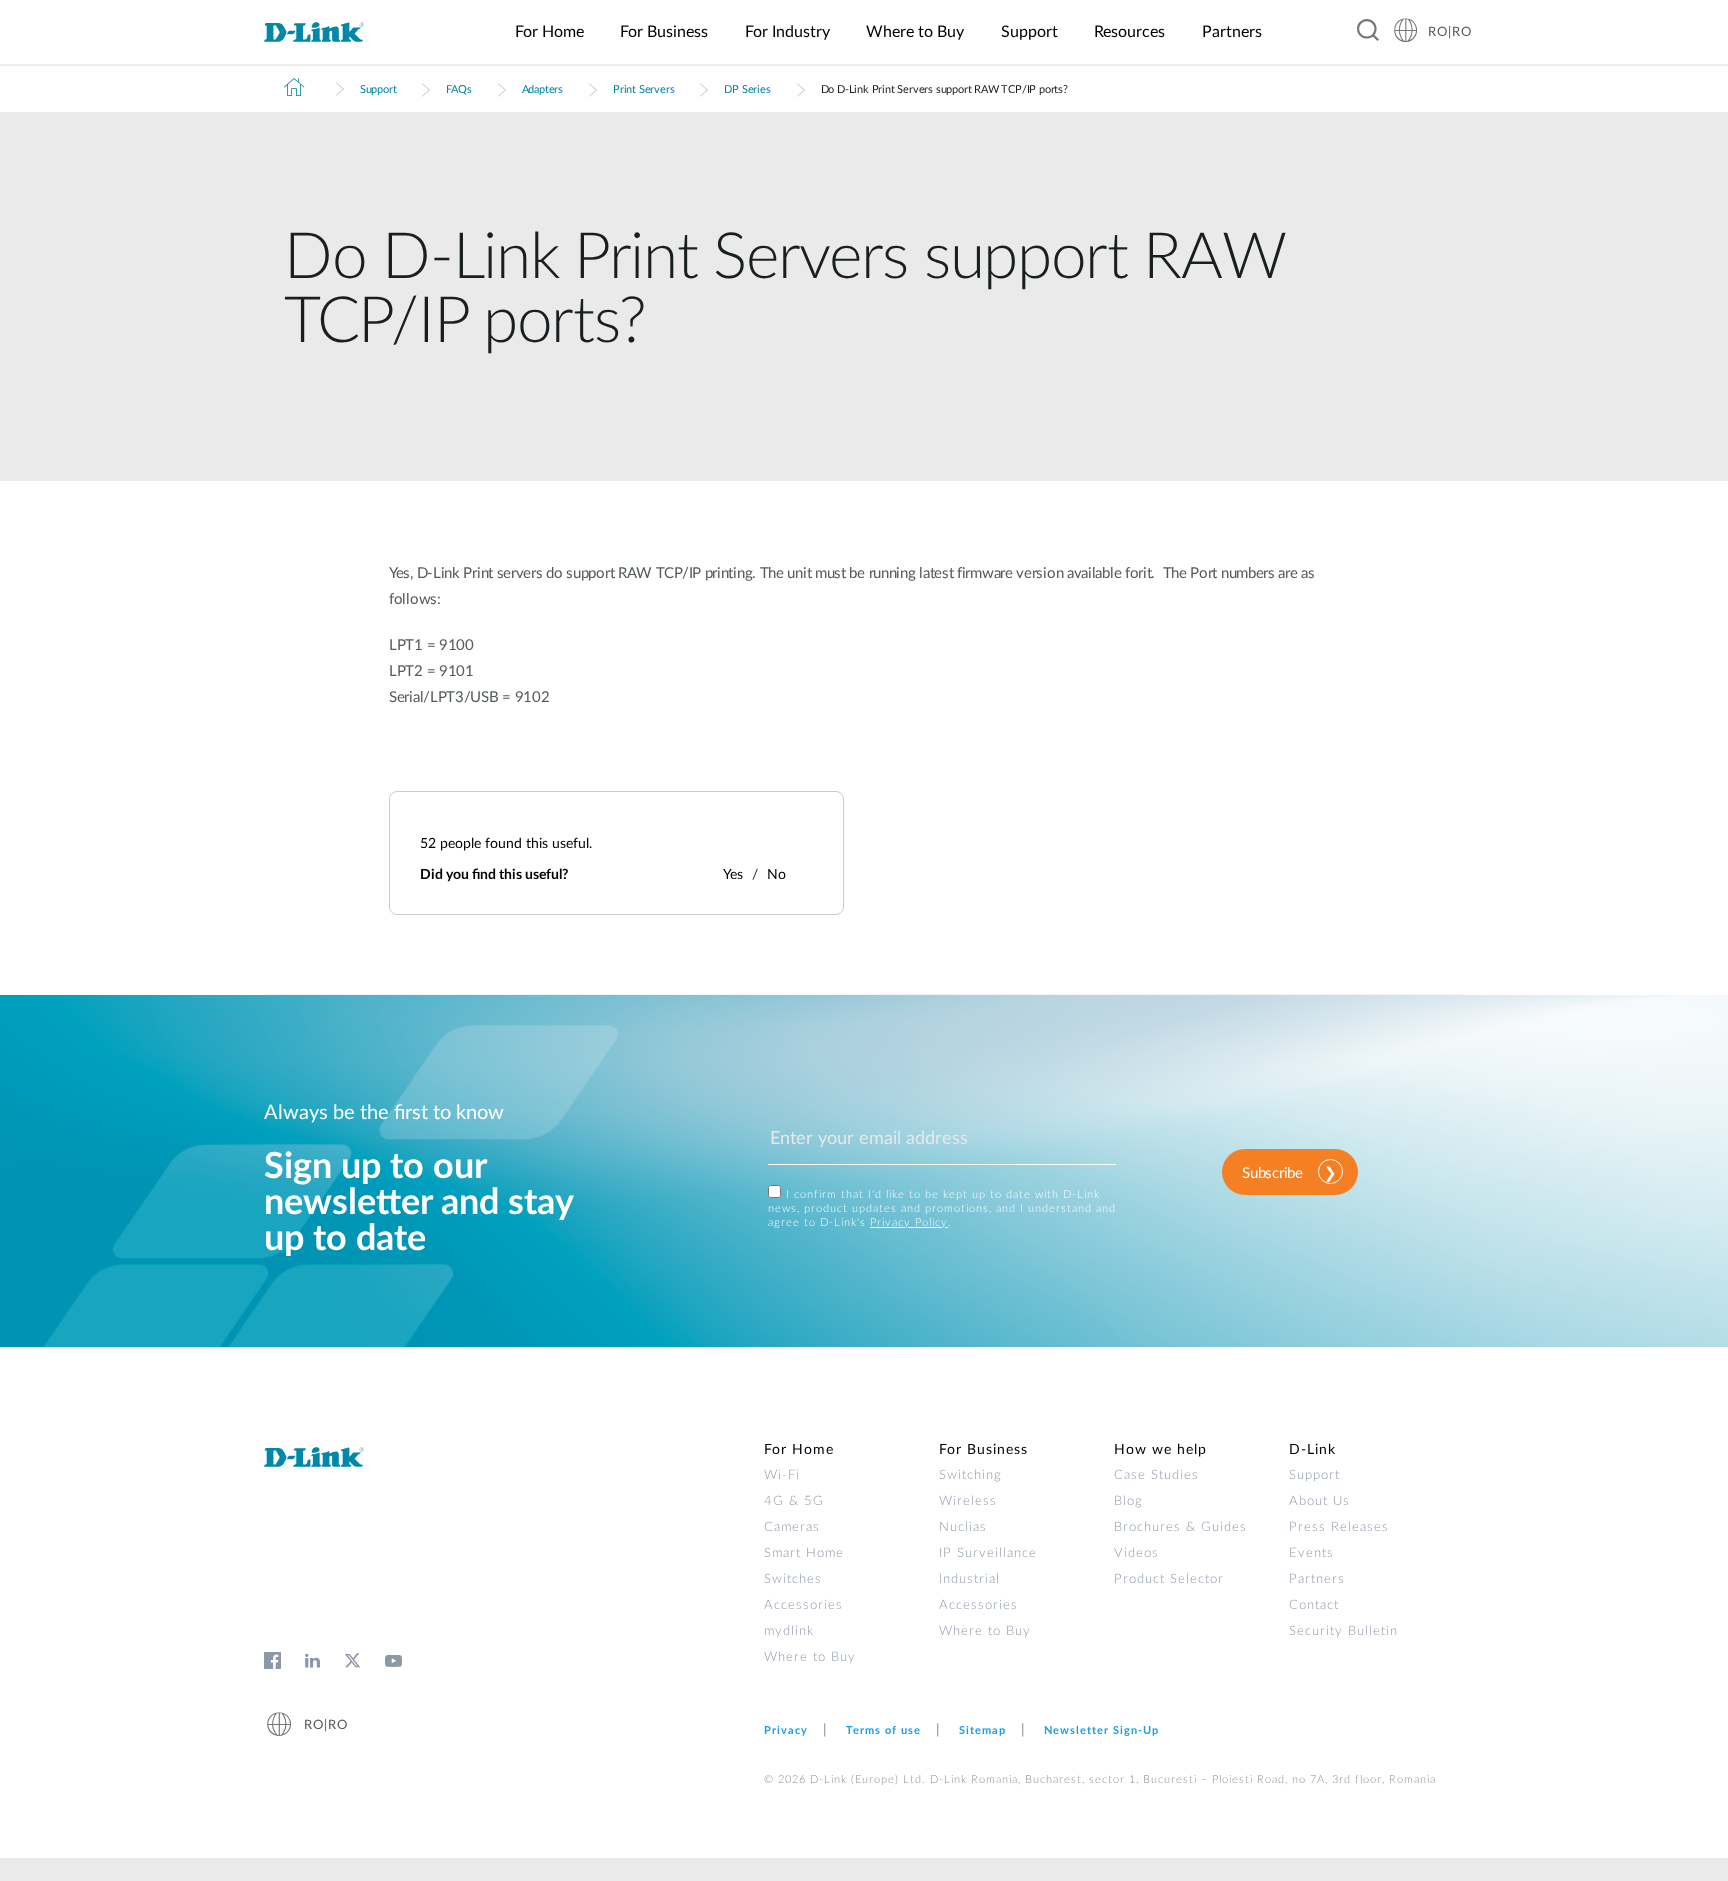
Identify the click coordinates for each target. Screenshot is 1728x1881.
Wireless (968, 1501)
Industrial (969, 1579)
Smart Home (804, 1553)
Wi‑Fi (782, 1475)
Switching (970, 1475)
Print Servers (643, 89)
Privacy (786, 1730)
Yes (733, 875)
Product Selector (1169, 1579)
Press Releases (1339, 1527)
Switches (793, 1579)
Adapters (542, 89)
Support (378, 89)
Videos (1136, 1553)
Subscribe (1272, 1173)
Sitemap (982, 1730)
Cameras (792, 1527)
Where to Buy (810, 1657)
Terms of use (883, 1730)
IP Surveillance (988, 1553)
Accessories (803, 1605)
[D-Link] (326, 33)
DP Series (747, 89)
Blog (1128, 1501)
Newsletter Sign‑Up (1101, 1730)
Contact (1314, 1605)
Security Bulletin (1343, 1631)
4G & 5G (794, 1501)
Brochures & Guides (1180, 1527)
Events (1311, 1553)
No (776, 875)
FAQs (458, 89)
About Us (1319, 1501)
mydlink (789, 1631)
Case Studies (1156, 1475)
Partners (1317, 1579)
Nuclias (963, 1527)
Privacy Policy (909, 1222)
